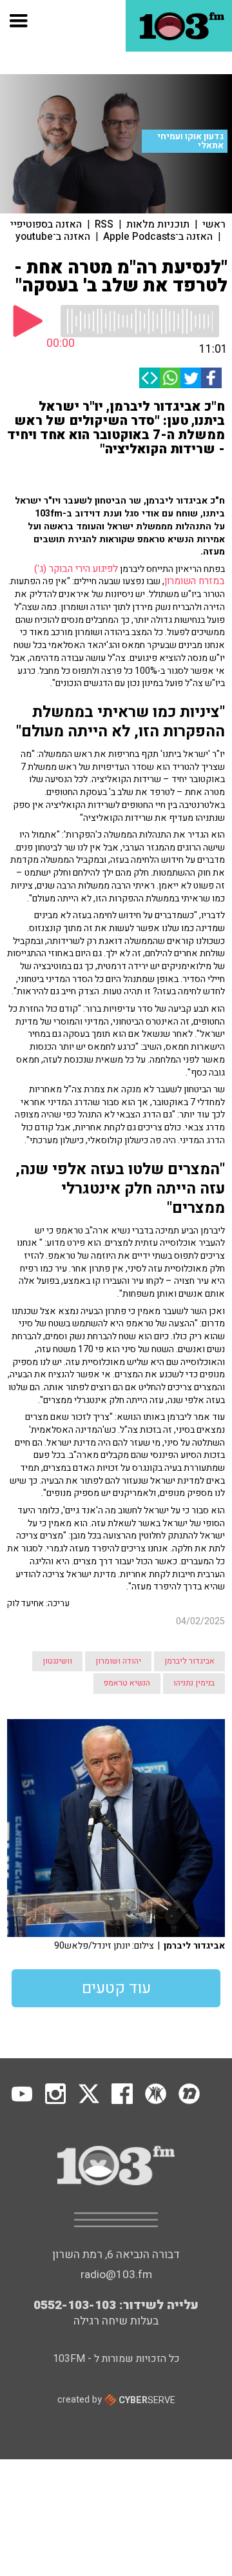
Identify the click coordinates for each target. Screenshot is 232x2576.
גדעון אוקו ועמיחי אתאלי (190, 141)
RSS (104, 224)
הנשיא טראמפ (127, 1683)
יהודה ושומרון (118, 1661)
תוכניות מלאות (158, 224)
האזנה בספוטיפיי (46, 224)
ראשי (214, 224)
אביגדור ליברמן (189, 1661)
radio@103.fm (116, 2275)
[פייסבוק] (211, 378)
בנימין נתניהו (194, 1683)
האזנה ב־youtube (53, 237)
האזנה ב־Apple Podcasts (158, 237)
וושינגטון (57, 1661)
